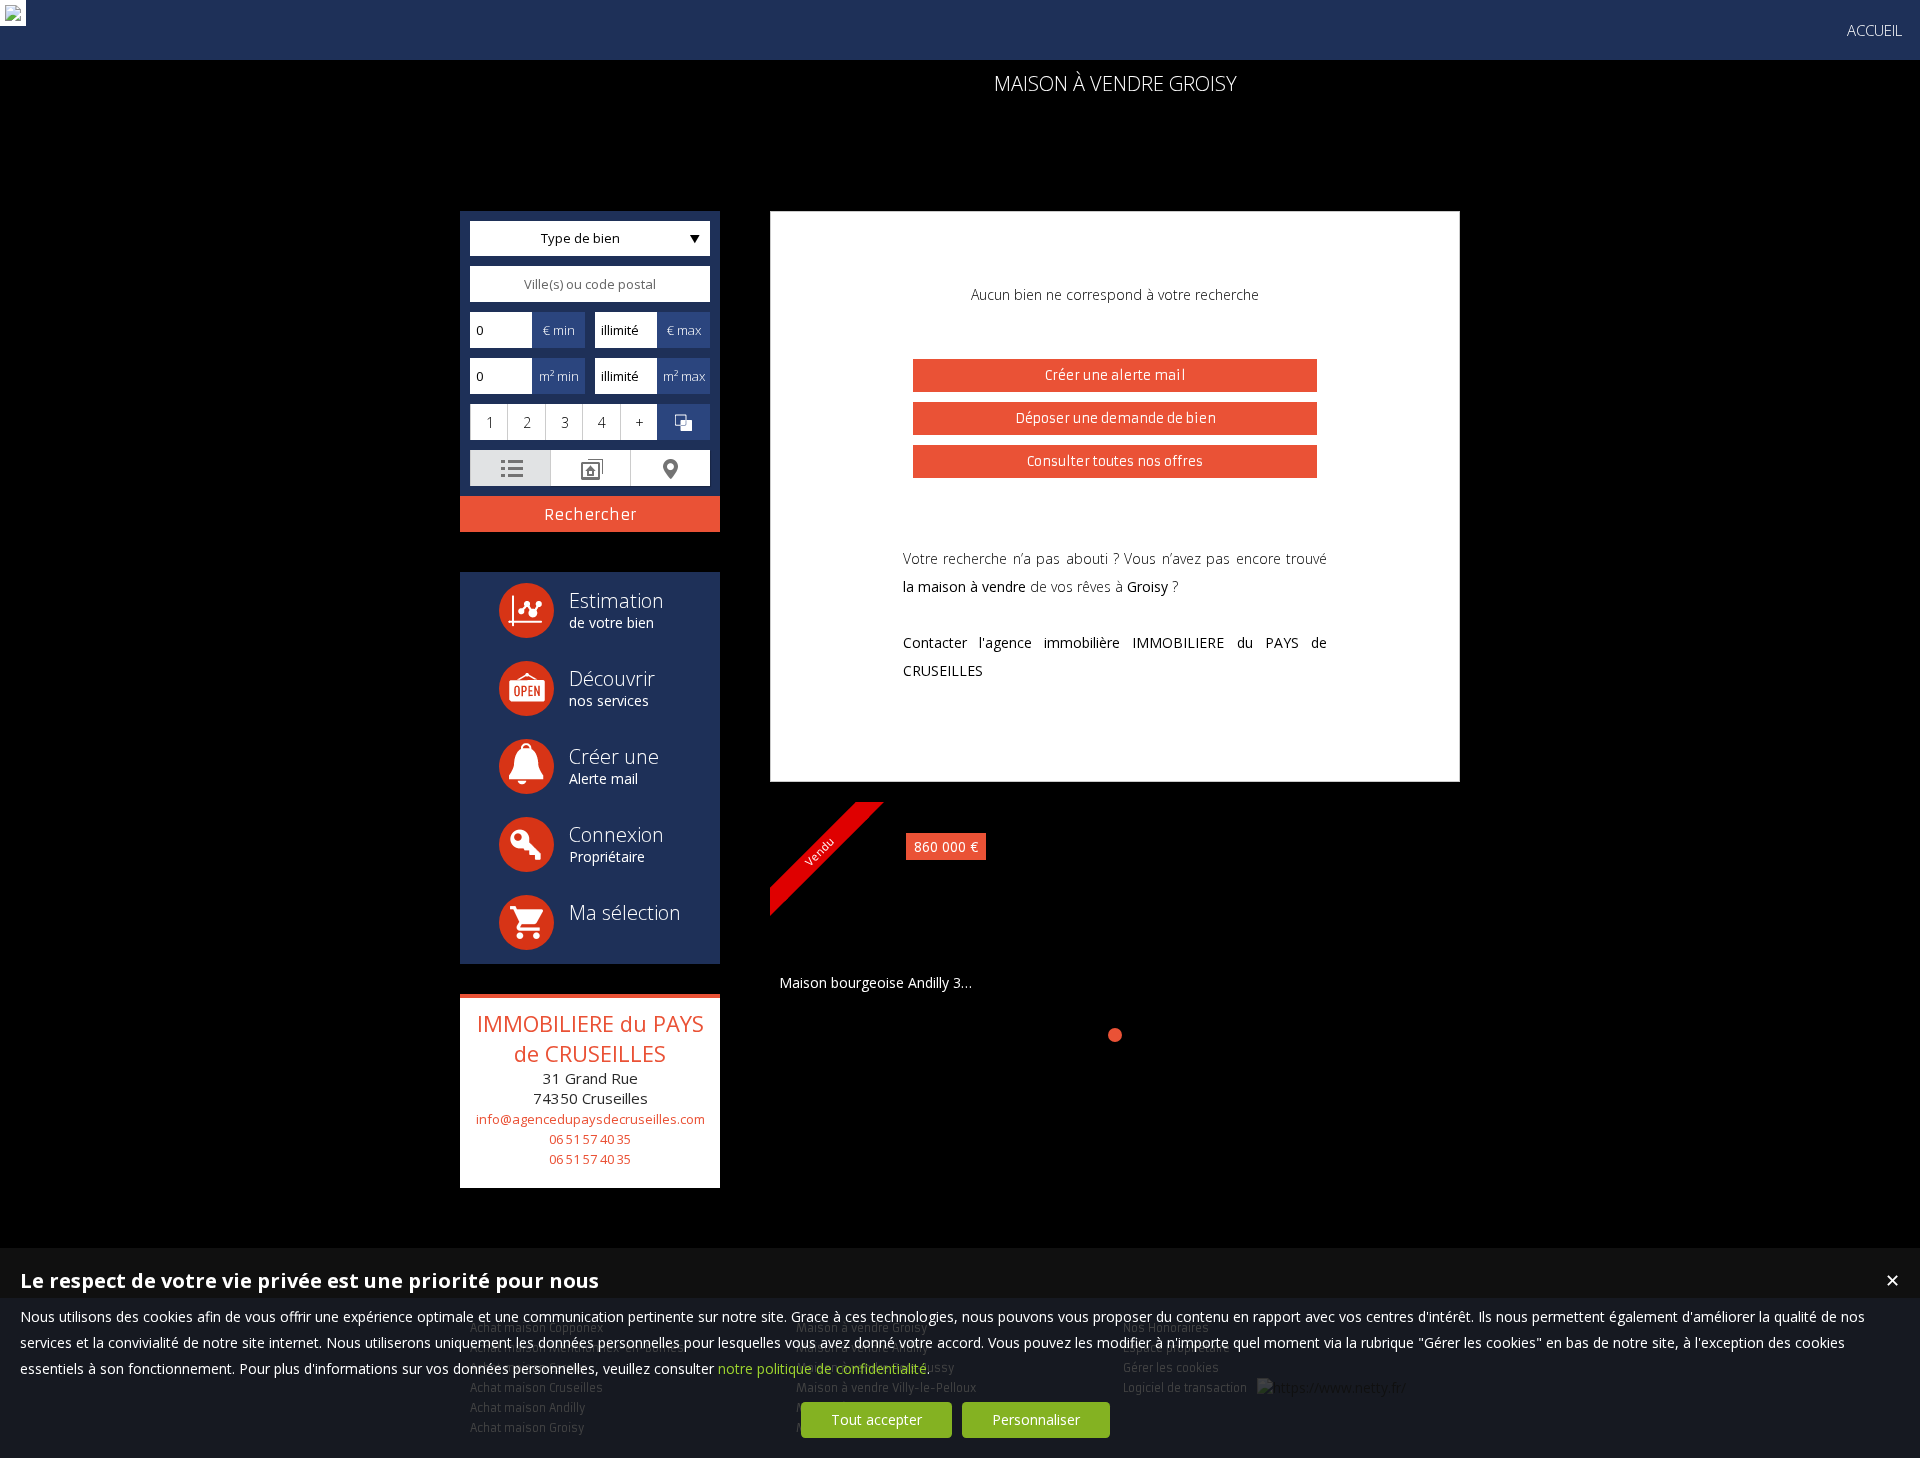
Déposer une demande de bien (1115, 418)
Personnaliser (1036, 1419)
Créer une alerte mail (1115, 375)
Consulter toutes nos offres (1115, 461)
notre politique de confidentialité (822, 1368)
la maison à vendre (964, 586)
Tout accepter (876, 1419)
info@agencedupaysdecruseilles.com (590, 1119)
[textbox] (590, 284)
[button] (488, 422)
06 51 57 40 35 (590, 1139)
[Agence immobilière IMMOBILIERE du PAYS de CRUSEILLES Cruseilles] (13, 13)
